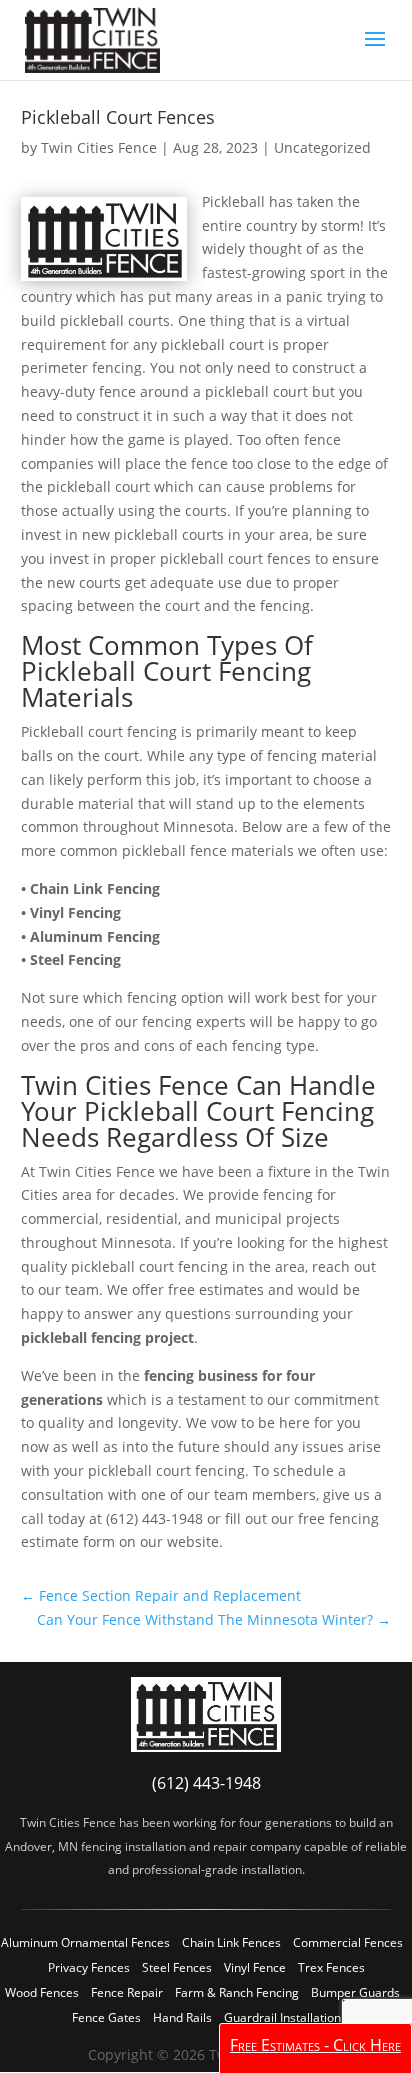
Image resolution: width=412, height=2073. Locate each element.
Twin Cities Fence (99, 147)
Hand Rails (182, 2017)
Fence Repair (127, 1992)
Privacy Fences (89, 1967)
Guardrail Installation (282, 2017)
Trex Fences (331, 1967)
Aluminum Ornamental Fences (85, 1942)
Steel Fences (177, 1967)
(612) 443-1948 (206, 1783)
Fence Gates (106, 2017)
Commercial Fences (348, 1942)
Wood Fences (42, 1992)
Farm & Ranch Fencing (237, 1992)
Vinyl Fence (255, 1967)
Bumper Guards (355, 1992)
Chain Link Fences (231, 1942)
